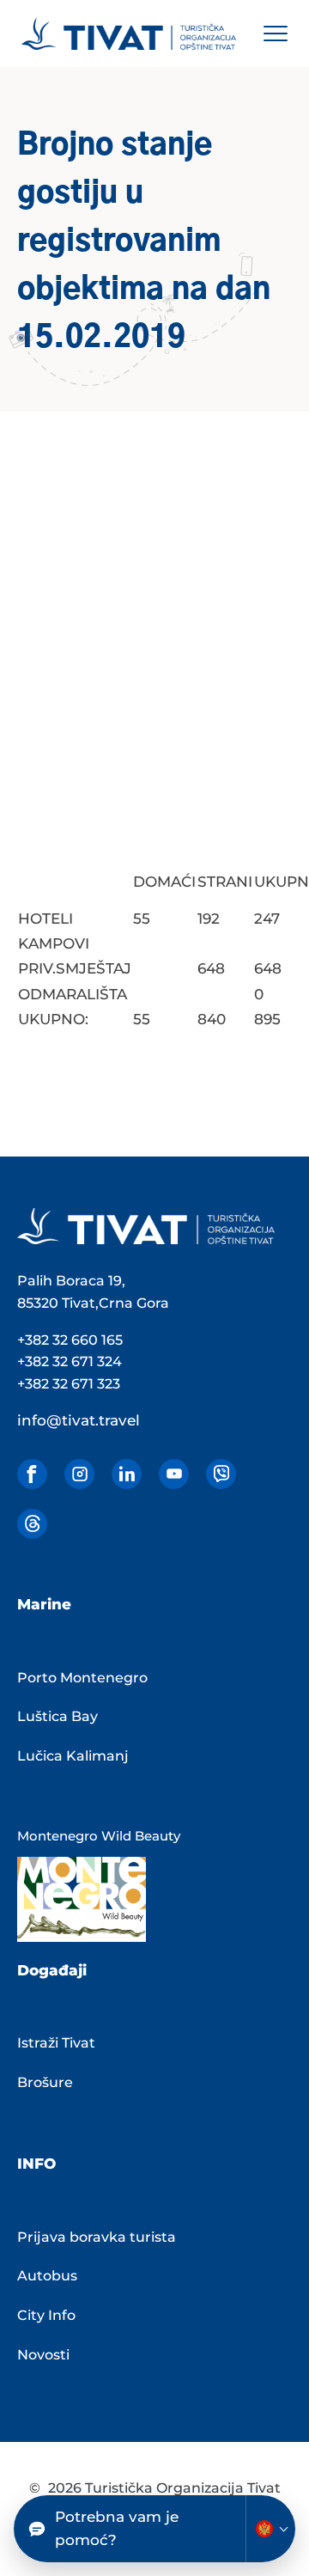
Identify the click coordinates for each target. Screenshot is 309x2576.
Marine (44, 1604)
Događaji (52, 1970)
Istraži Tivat (56, 2043)
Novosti (43, 2355)
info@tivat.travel (79, 1420)
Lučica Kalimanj (73, 1756)
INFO (36, 2164)
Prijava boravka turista (97, 2237)
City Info (46, 2315)
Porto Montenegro (82, 1678)
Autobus (47, 2276)
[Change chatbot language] (270, 2529)
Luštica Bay (58, 1716)
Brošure (45, 2082)
